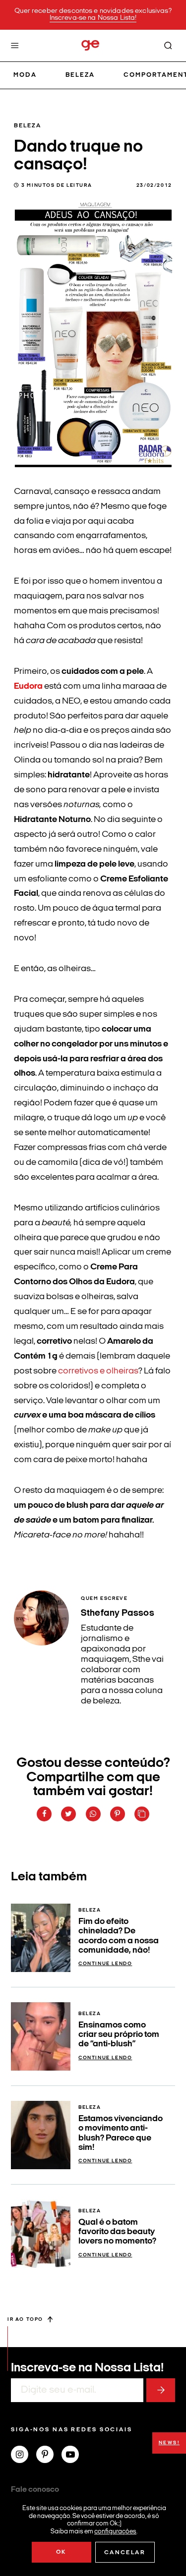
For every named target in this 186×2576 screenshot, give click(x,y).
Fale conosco (35, 2490)
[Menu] (15, 46)
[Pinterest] (49, 2456)
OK (61, 2552)
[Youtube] (74, 2456)
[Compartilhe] (142, 1814)
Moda (25, 75)
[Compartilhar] (44, 1814)
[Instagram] (24, 2456)
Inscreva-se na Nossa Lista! (93, 18)
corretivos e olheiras (98, 1371)
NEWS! (169, 2443)
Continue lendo (105, 1964)
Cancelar (125, 2553)
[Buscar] (168, 46)
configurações (115, 2531)
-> (161, 2390)
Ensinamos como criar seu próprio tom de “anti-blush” (119, 2035)
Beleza (80, 75)
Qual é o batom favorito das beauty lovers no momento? (117, 2232)
